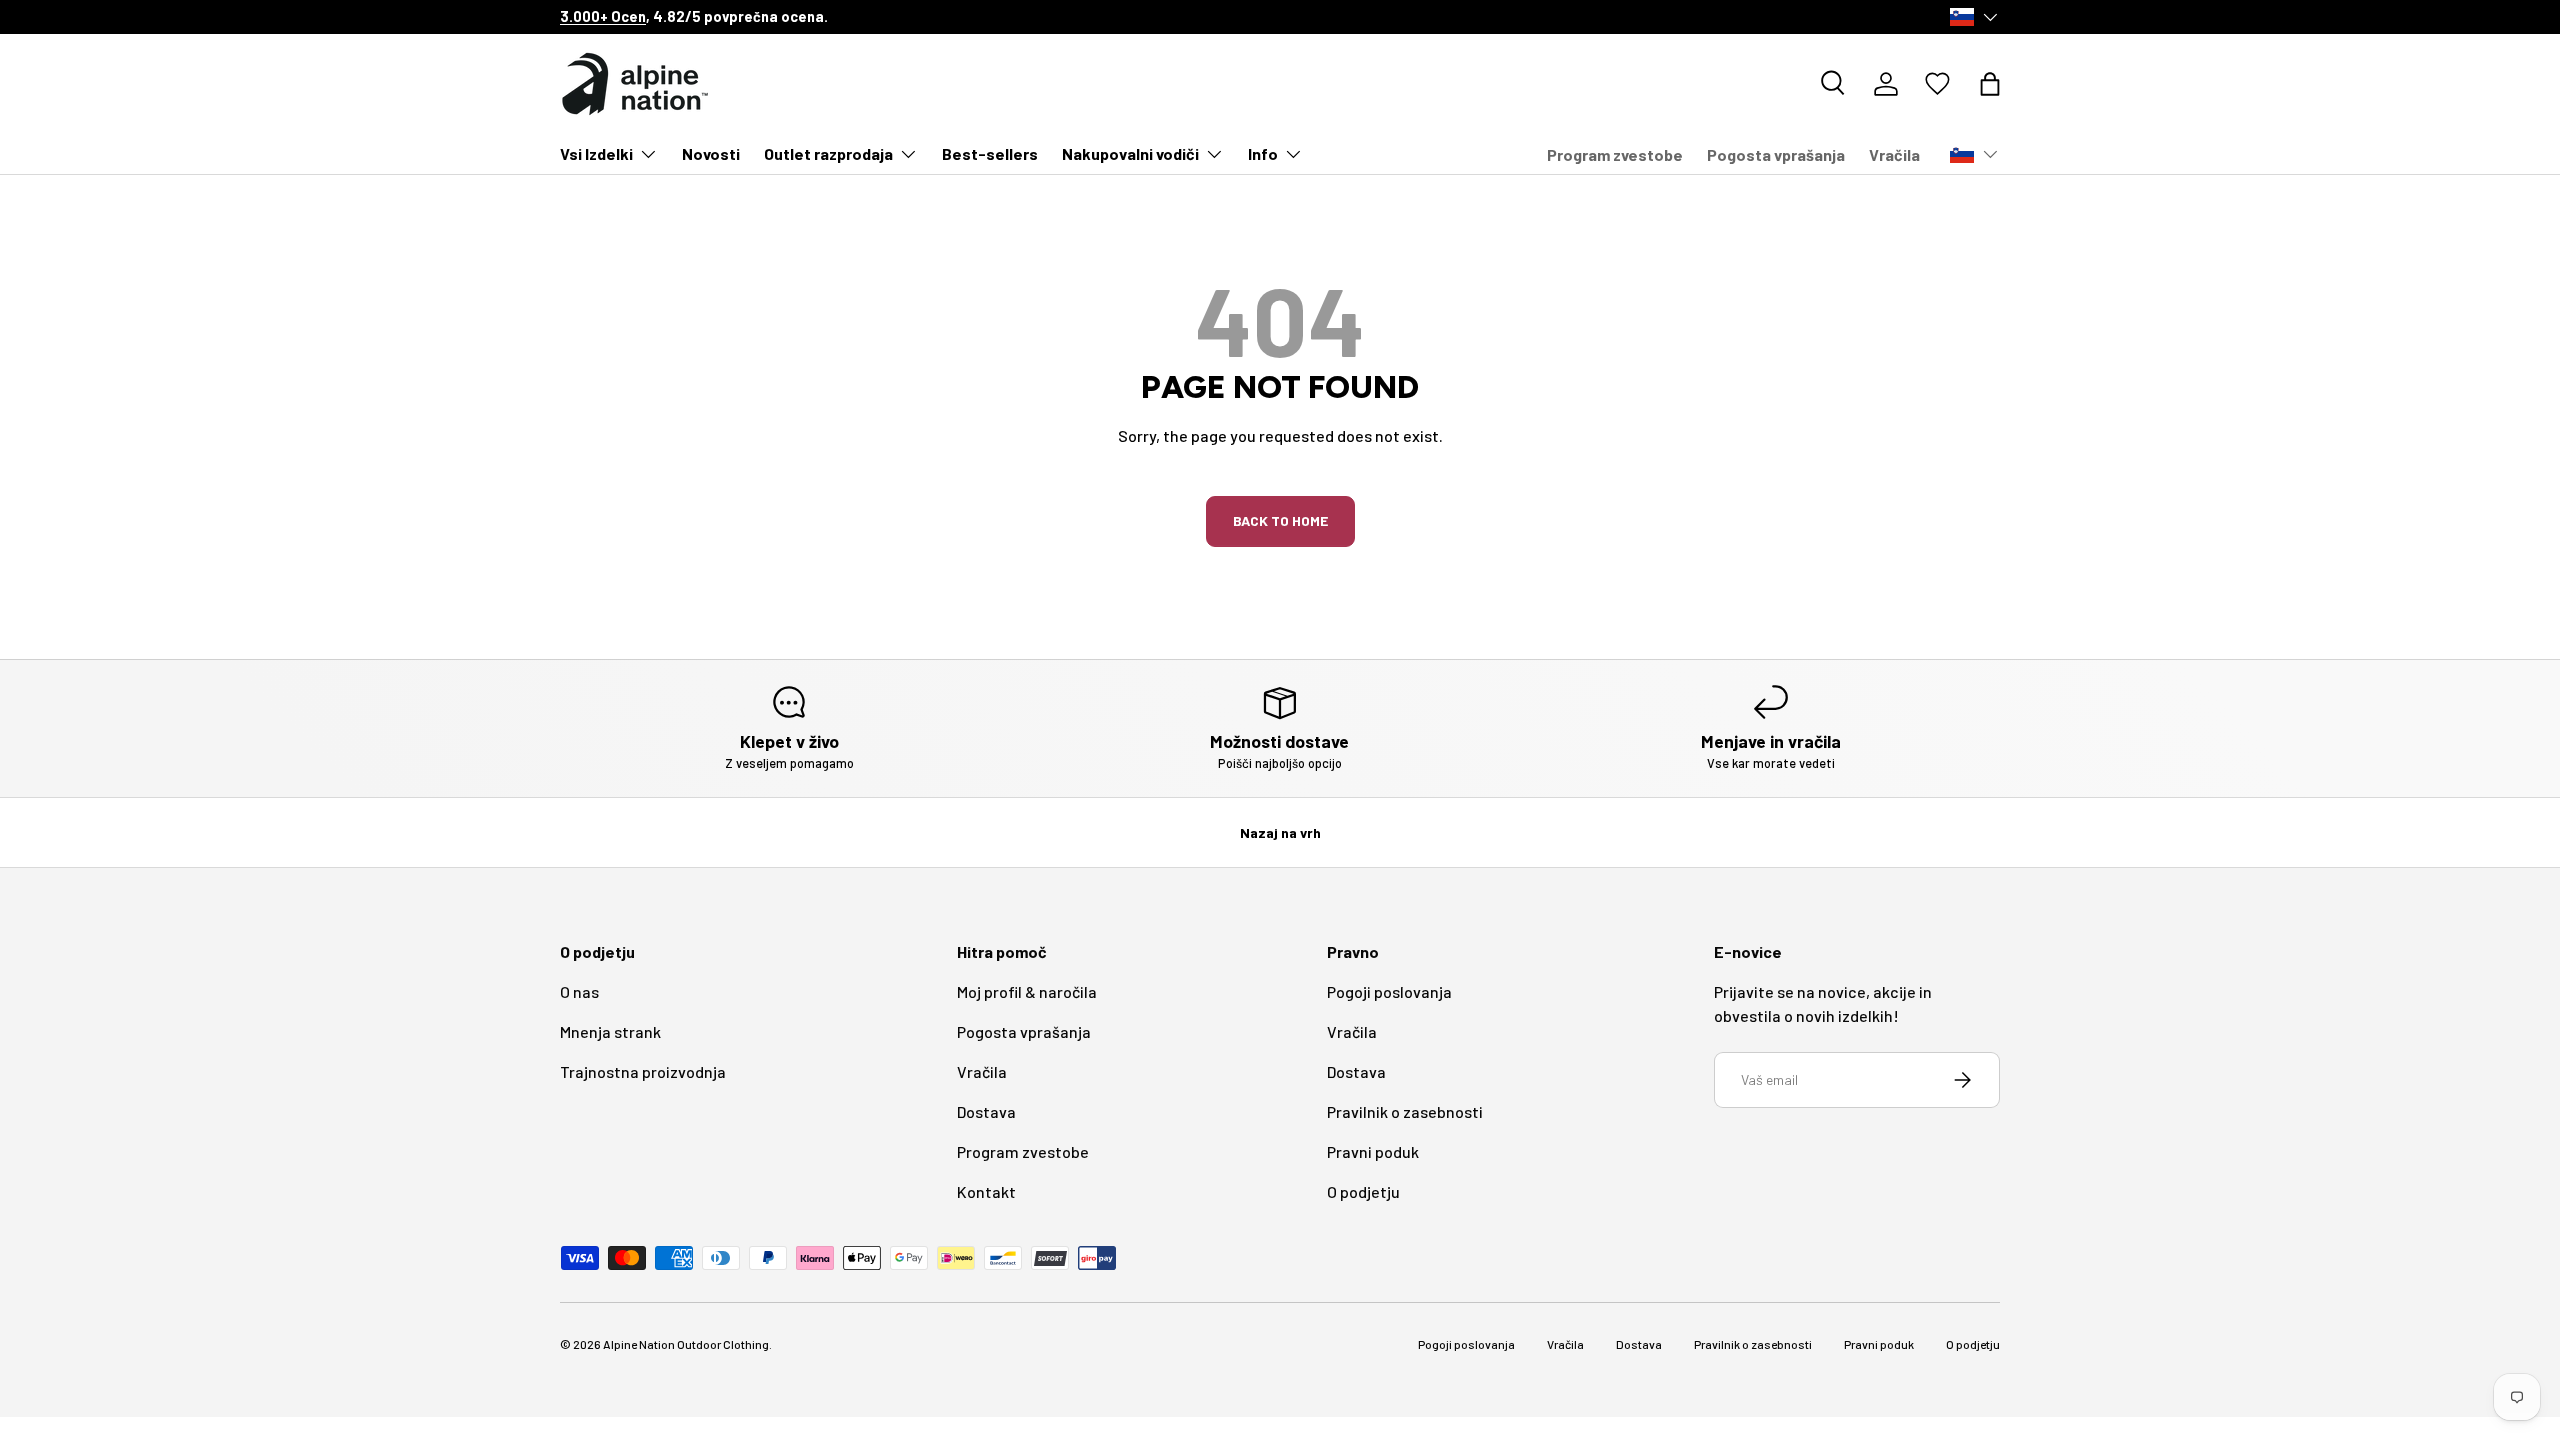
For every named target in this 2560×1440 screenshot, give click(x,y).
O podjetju (1363, 1191)
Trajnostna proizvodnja (643, 1071)
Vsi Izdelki (596, 153)
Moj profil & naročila (1027, 991)
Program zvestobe (1615, 154)
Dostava (986, 1111)
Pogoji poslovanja (1389, 991)
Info (1263, 153)
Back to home (1280, 520)
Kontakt (986, 1191)
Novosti (711, 153)
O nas (579, 991)
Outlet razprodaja (828, 153)
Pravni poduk (1373, 1151)
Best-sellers (990, 153)
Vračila (1894, 154)
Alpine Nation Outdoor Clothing (686, 1344)
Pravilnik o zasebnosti (1405, 1111)
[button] (1990, 84)
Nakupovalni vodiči (1130, 153)
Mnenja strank (610, 1031)
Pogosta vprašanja (1776, 154)
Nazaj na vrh (1280, 832)
